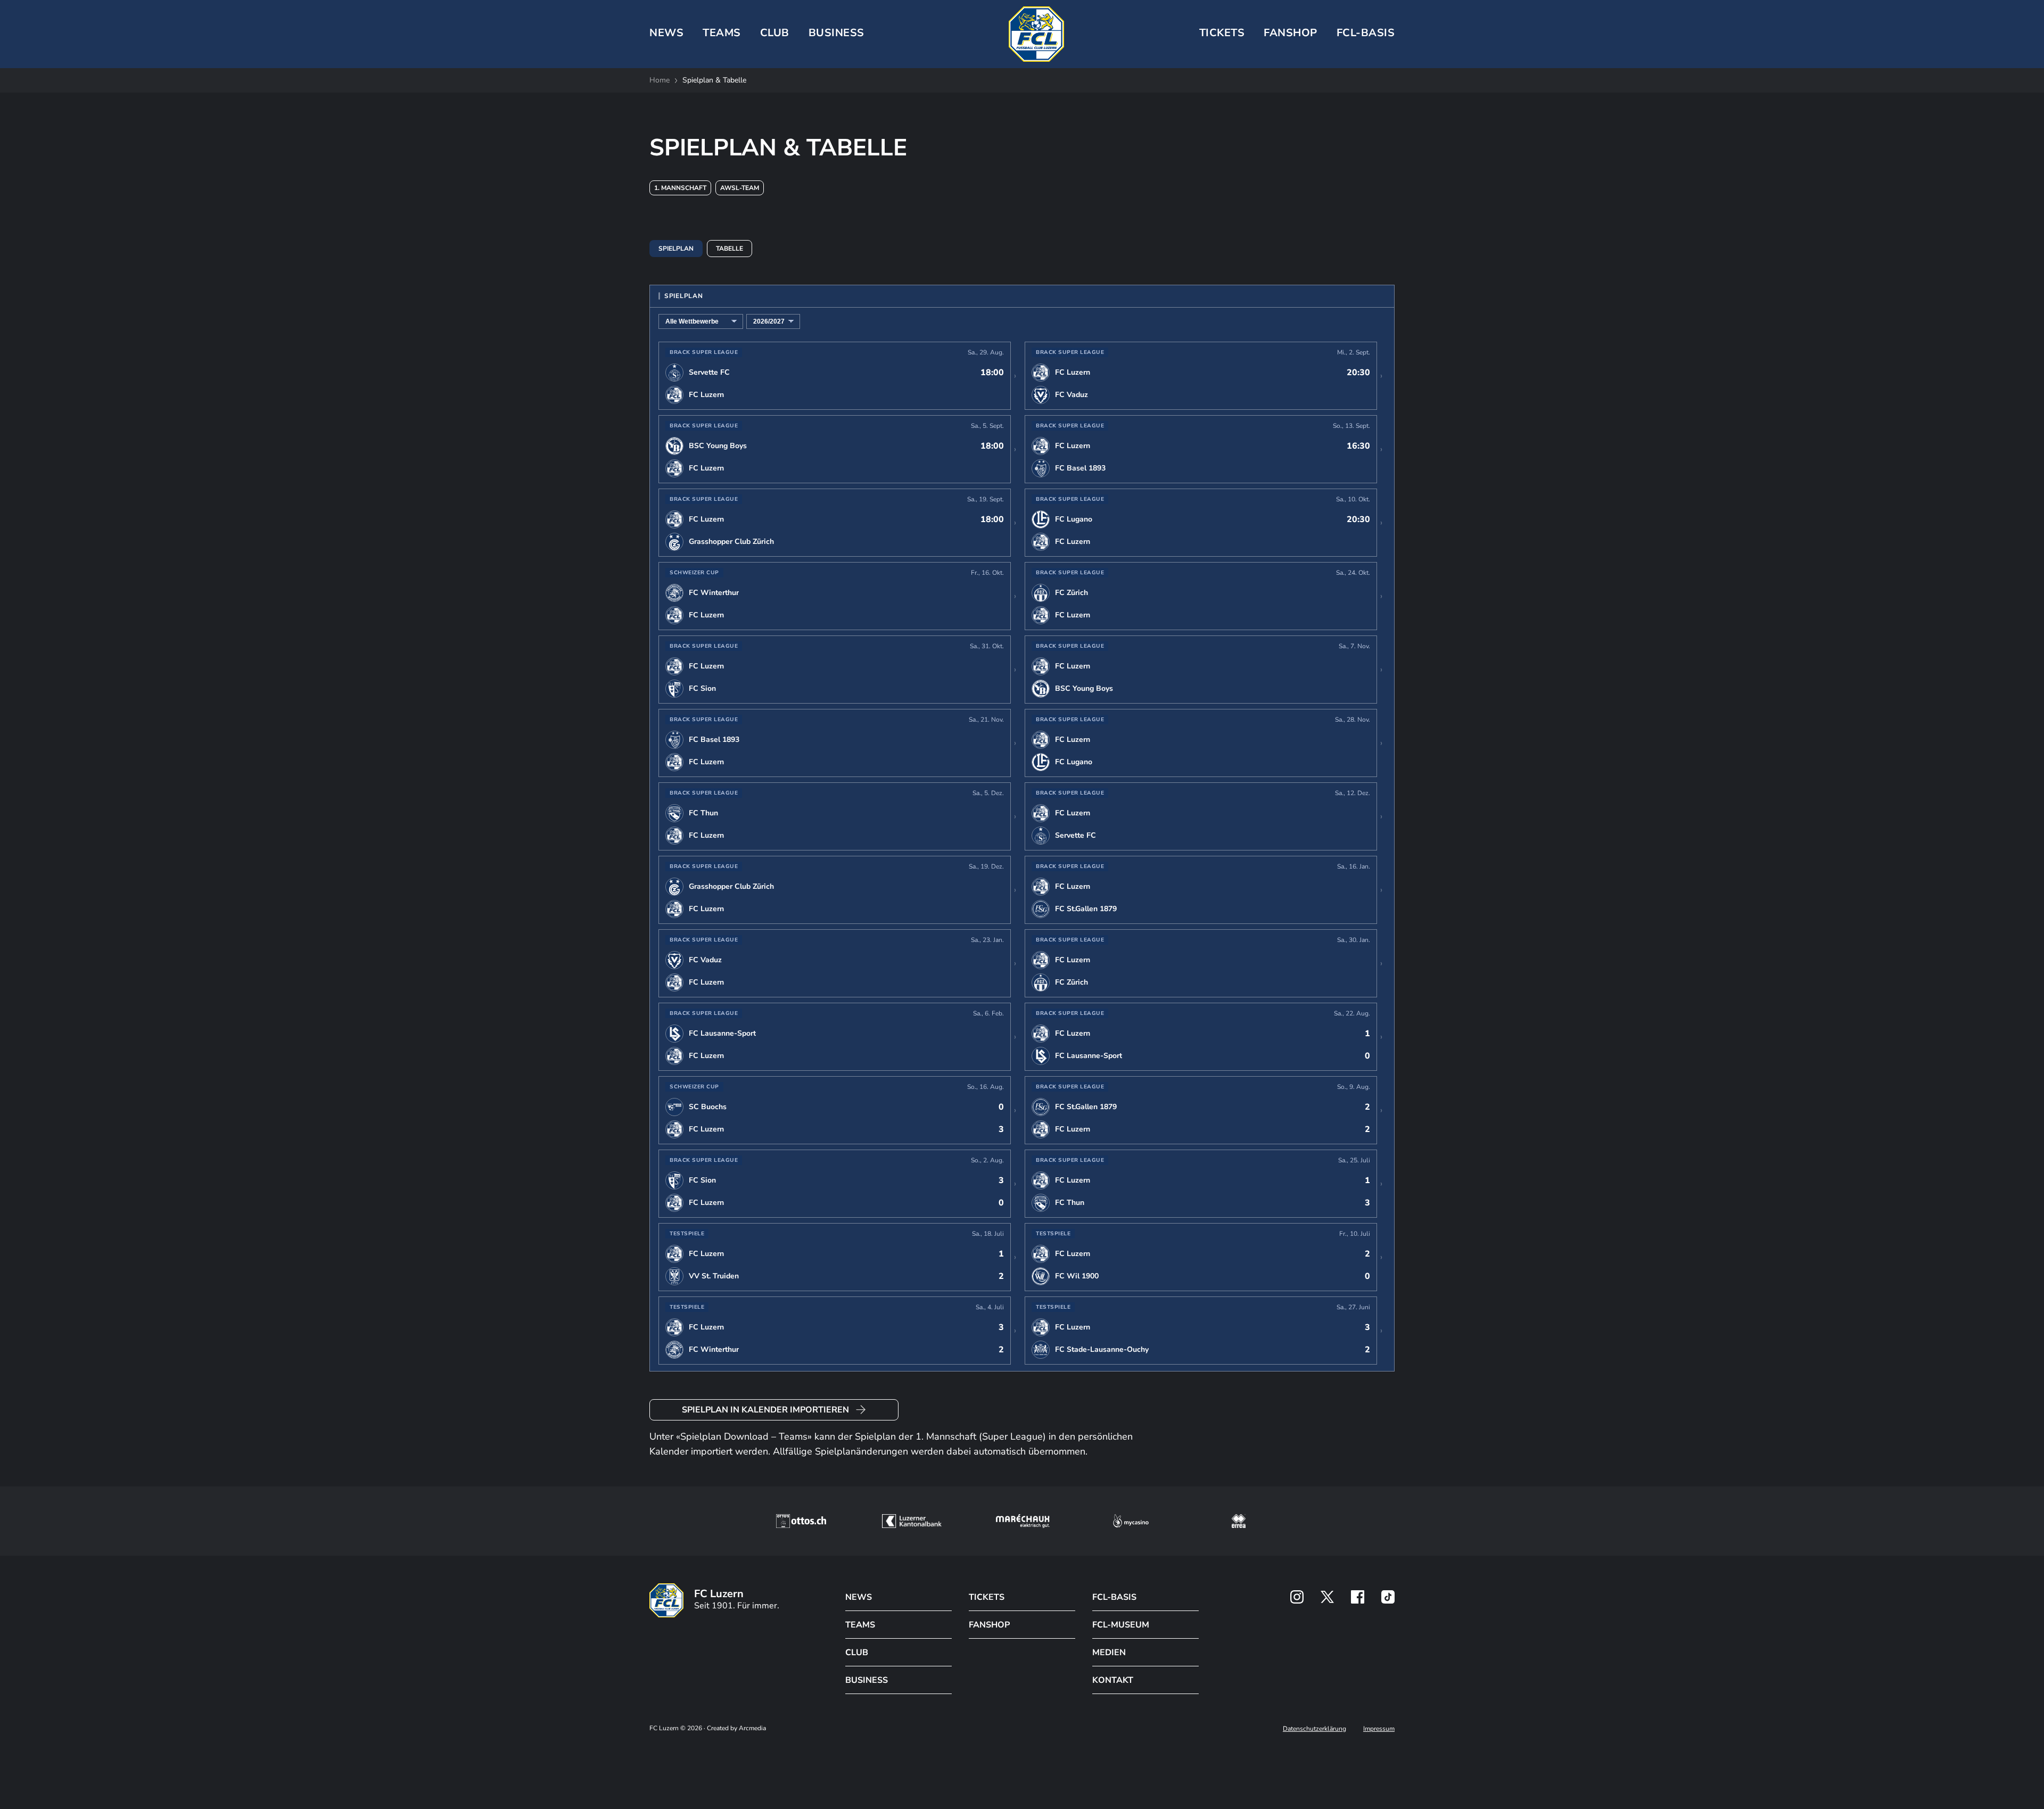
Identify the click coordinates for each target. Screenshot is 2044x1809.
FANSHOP (989, 1625)
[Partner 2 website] (912, 1521)
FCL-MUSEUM (1121, 1625)
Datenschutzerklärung (1314, 1729)
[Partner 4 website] (1131, 1521)
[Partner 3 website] (1023, 1521)
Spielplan (676, 249)
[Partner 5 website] (1239, 1521)
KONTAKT (1113, 1680)
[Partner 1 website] (801, 1521)
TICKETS (1222, 33)
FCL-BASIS (1114, 1597)
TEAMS (722, 33)
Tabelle (730, 249)
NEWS (666, 33)
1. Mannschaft (680, 188)
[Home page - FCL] (1036, 34)
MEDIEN (1109, 1653)
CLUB (775, 33)
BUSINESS (836, 33)
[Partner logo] (1297, 1597)
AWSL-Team (740, 188)
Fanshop (1291, 33)
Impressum (1379, 1729)
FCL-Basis (1366, 33)
